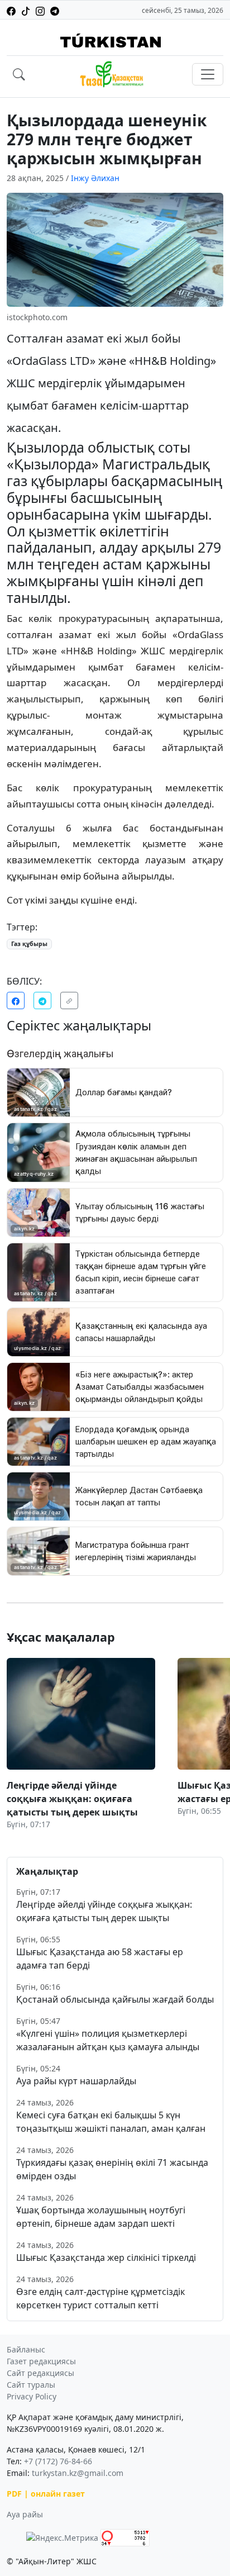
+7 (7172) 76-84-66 (58, 2461)
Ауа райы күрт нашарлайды (76, 2081)
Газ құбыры (29, 944)
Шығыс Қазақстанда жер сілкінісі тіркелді (106, 2257)
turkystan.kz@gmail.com (78, 2473)
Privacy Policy (32, 2396)
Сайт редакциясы (40, 2373)
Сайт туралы (31, 2385)
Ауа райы (25, 2514)
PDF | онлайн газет (46, 2494)
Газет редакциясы (41, 2361)
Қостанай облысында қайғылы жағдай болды (115, 1999)
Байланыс (26, 2349)
